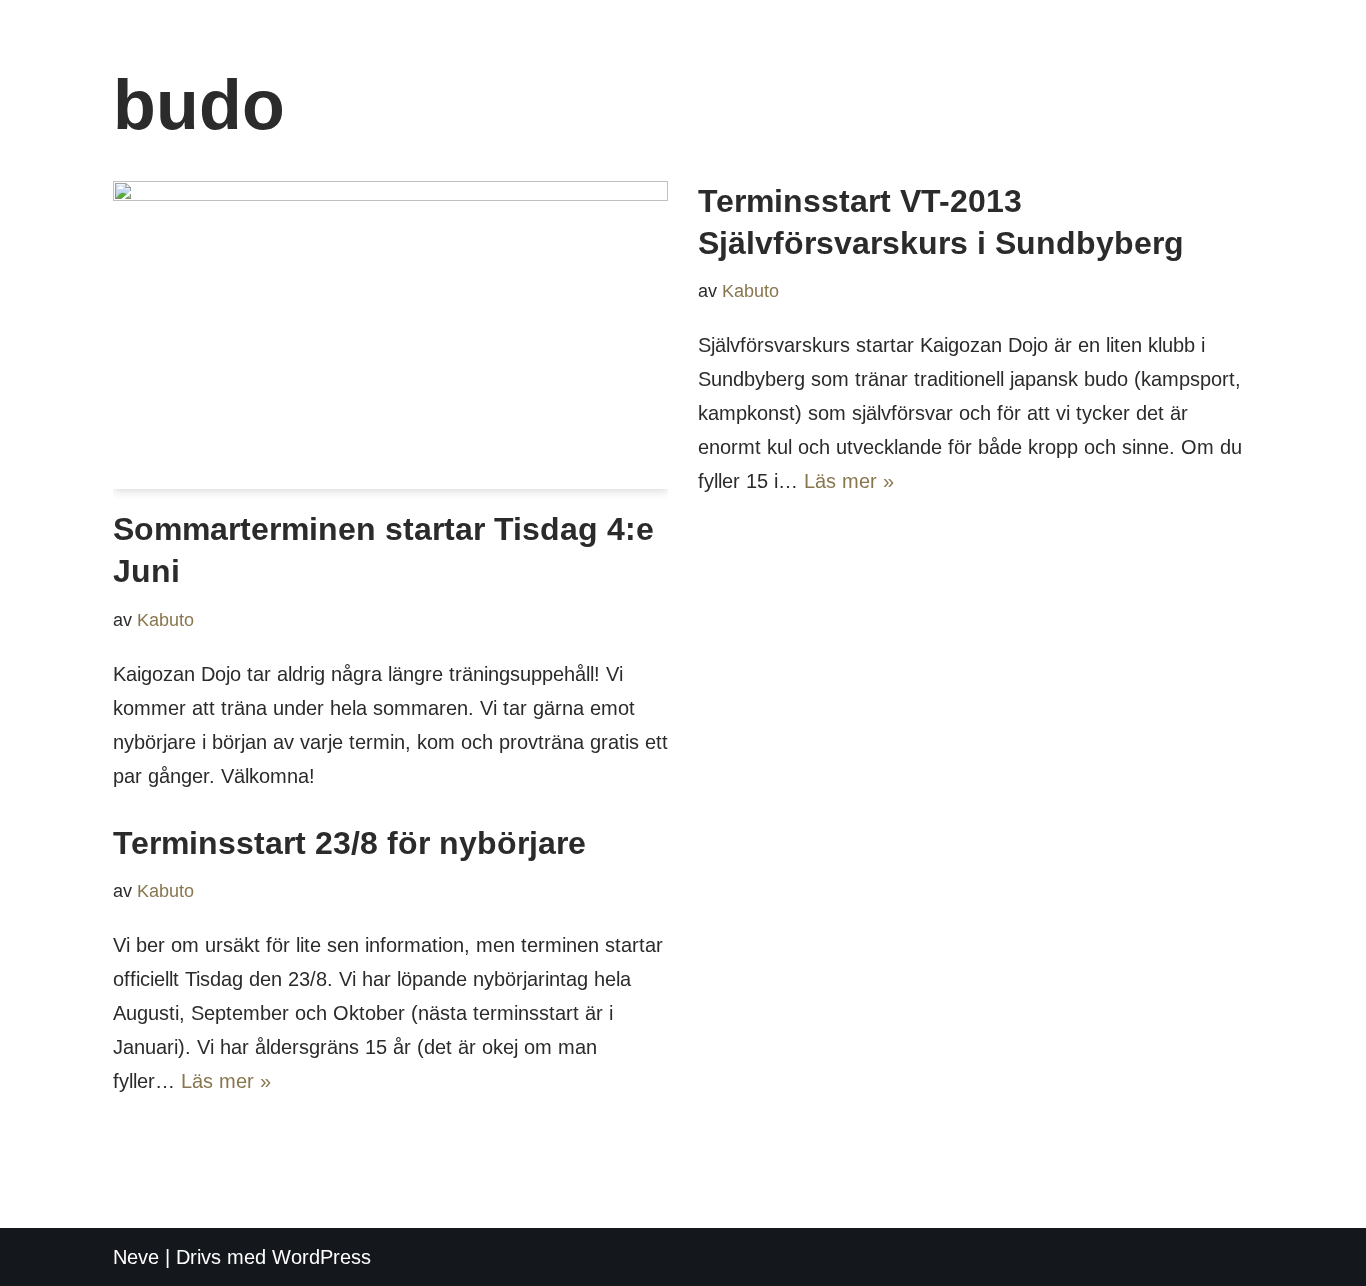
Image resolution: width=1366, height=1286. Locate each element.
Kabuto (165, 620)
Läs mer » (849, 481)
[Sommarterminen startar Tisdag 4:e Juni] (390, 335)
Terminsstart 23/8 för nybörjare (349, 843)
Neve (136, 1257)
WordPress (321, 1257)
